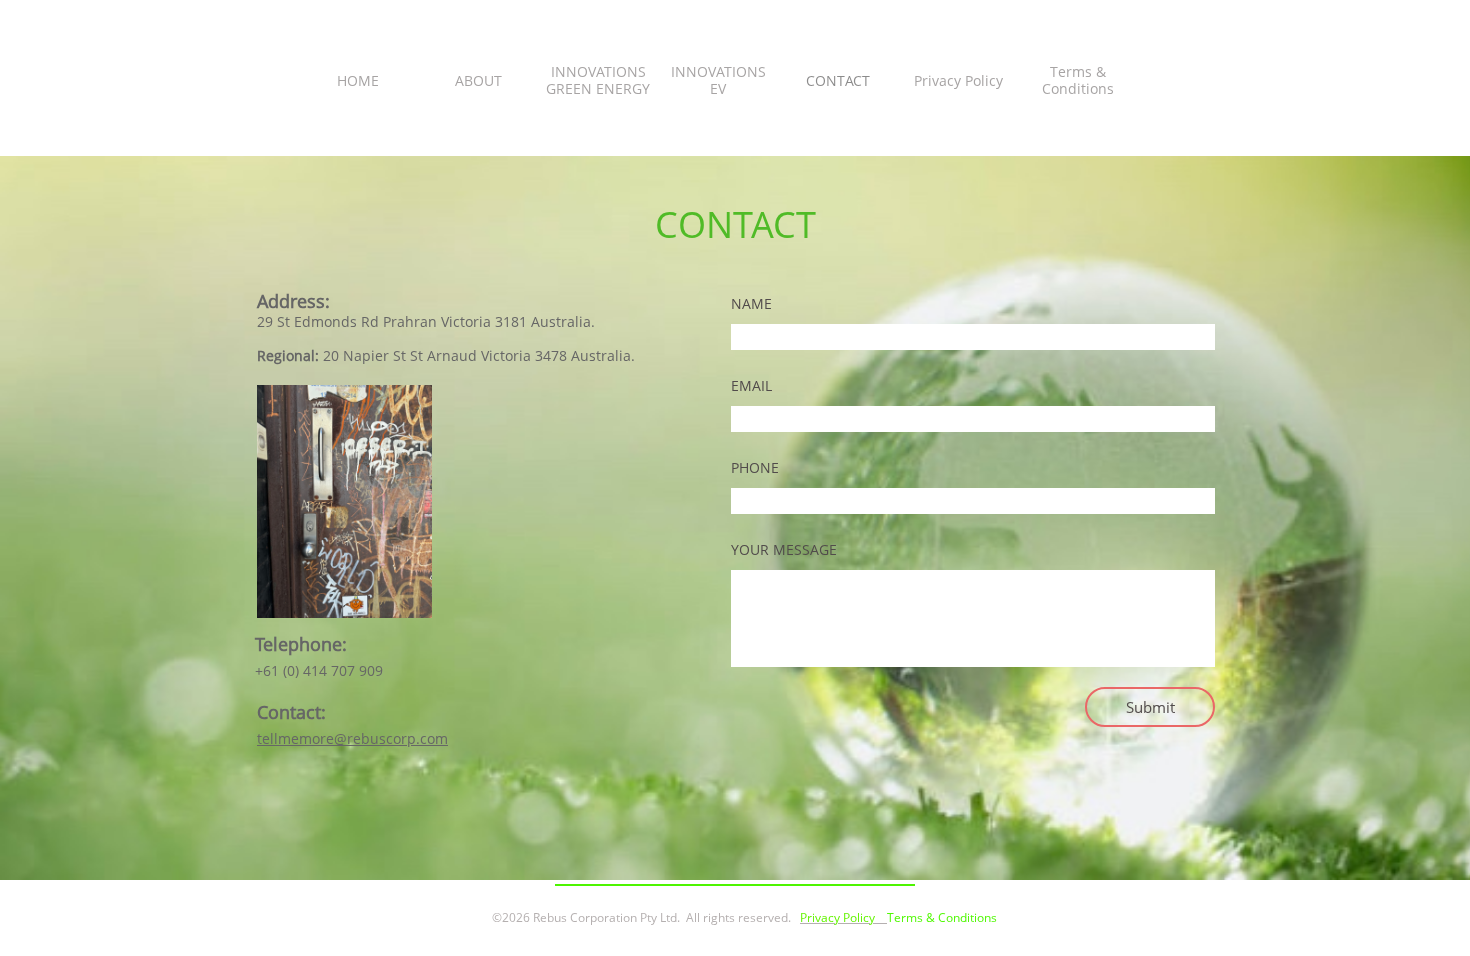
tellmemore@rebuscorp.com (352, 738)
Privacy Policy (837, 917)
